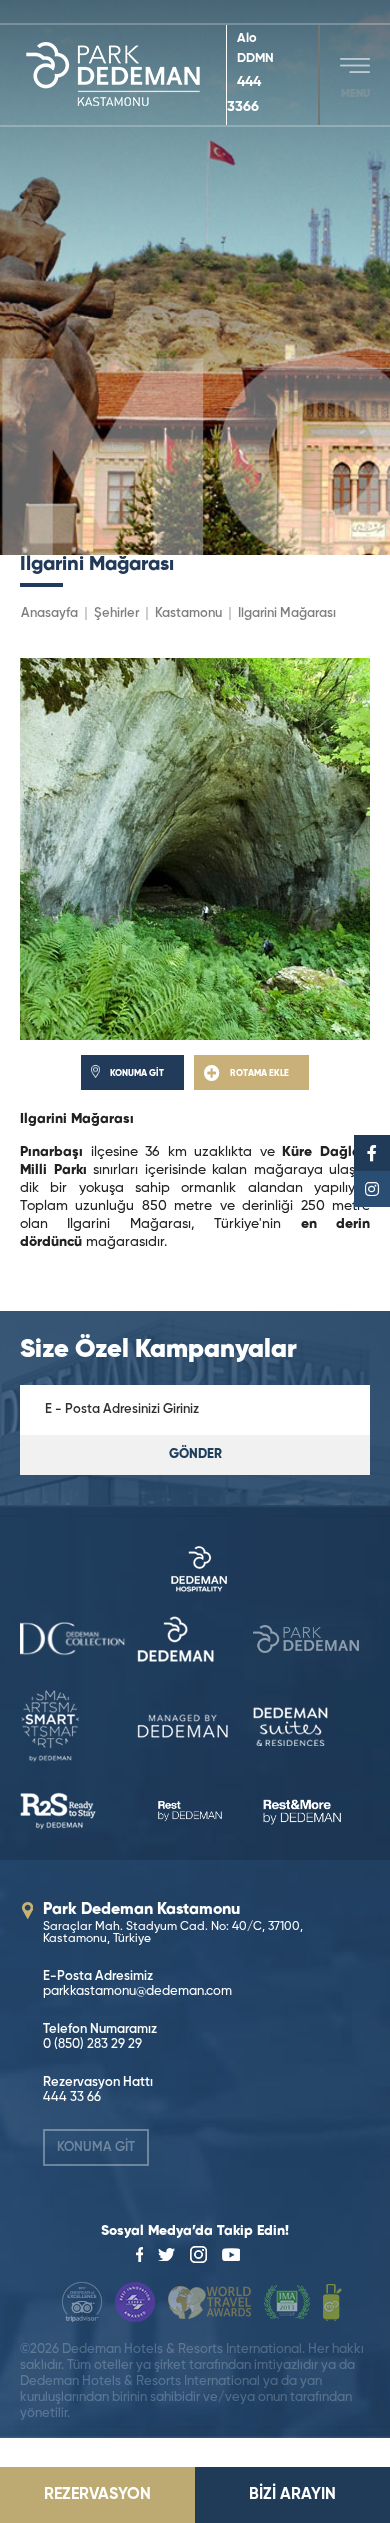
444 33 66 (72, 2097)
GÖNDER (195, 1454)
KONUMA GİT (96, 2147)
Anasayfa (49, 613)
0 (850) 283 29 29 (92, 2044)
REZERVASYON (97, 2495)
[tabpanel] (195, 277)
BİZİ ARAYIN (292, 2495)
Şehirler (116, 613)
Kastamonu (188, 613)
